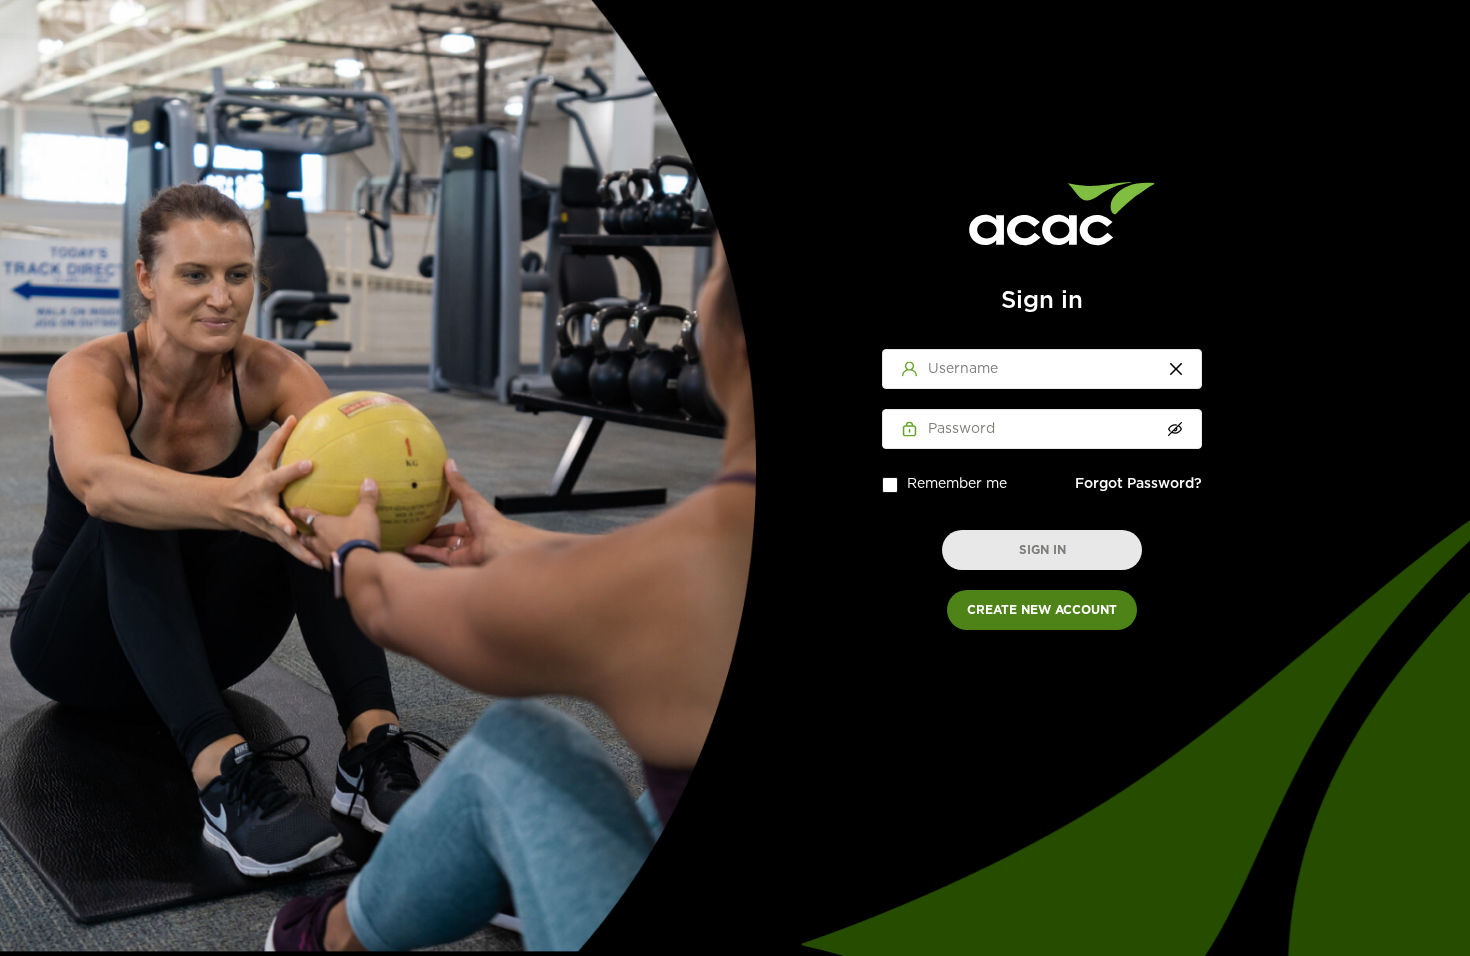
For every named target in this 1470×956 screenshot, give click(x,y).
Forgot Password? (1138, 484)
